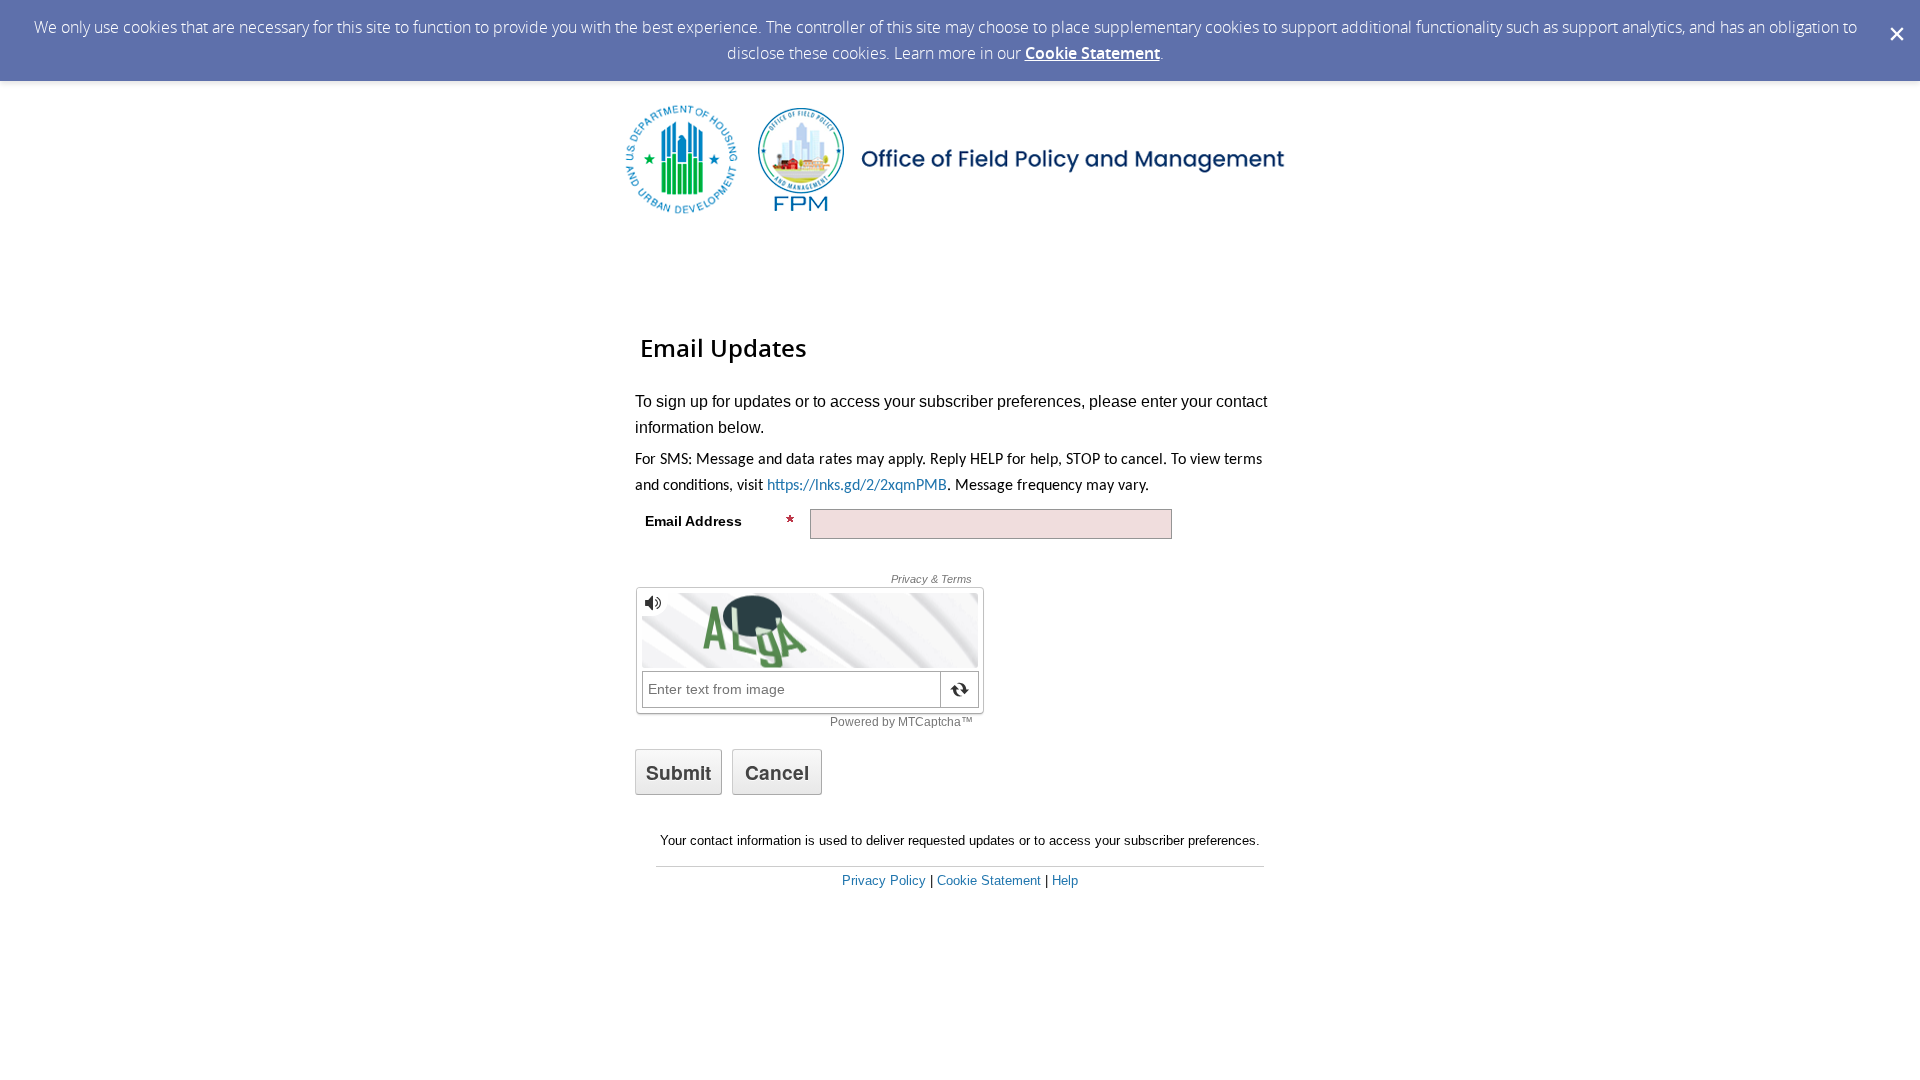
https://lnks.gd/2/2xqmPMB (857, 486)
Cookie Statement (1092, 53)
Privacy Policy (884, 880)
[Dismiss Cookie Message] (1895, 19)
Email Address (693, 521)
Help (1065, 880)
